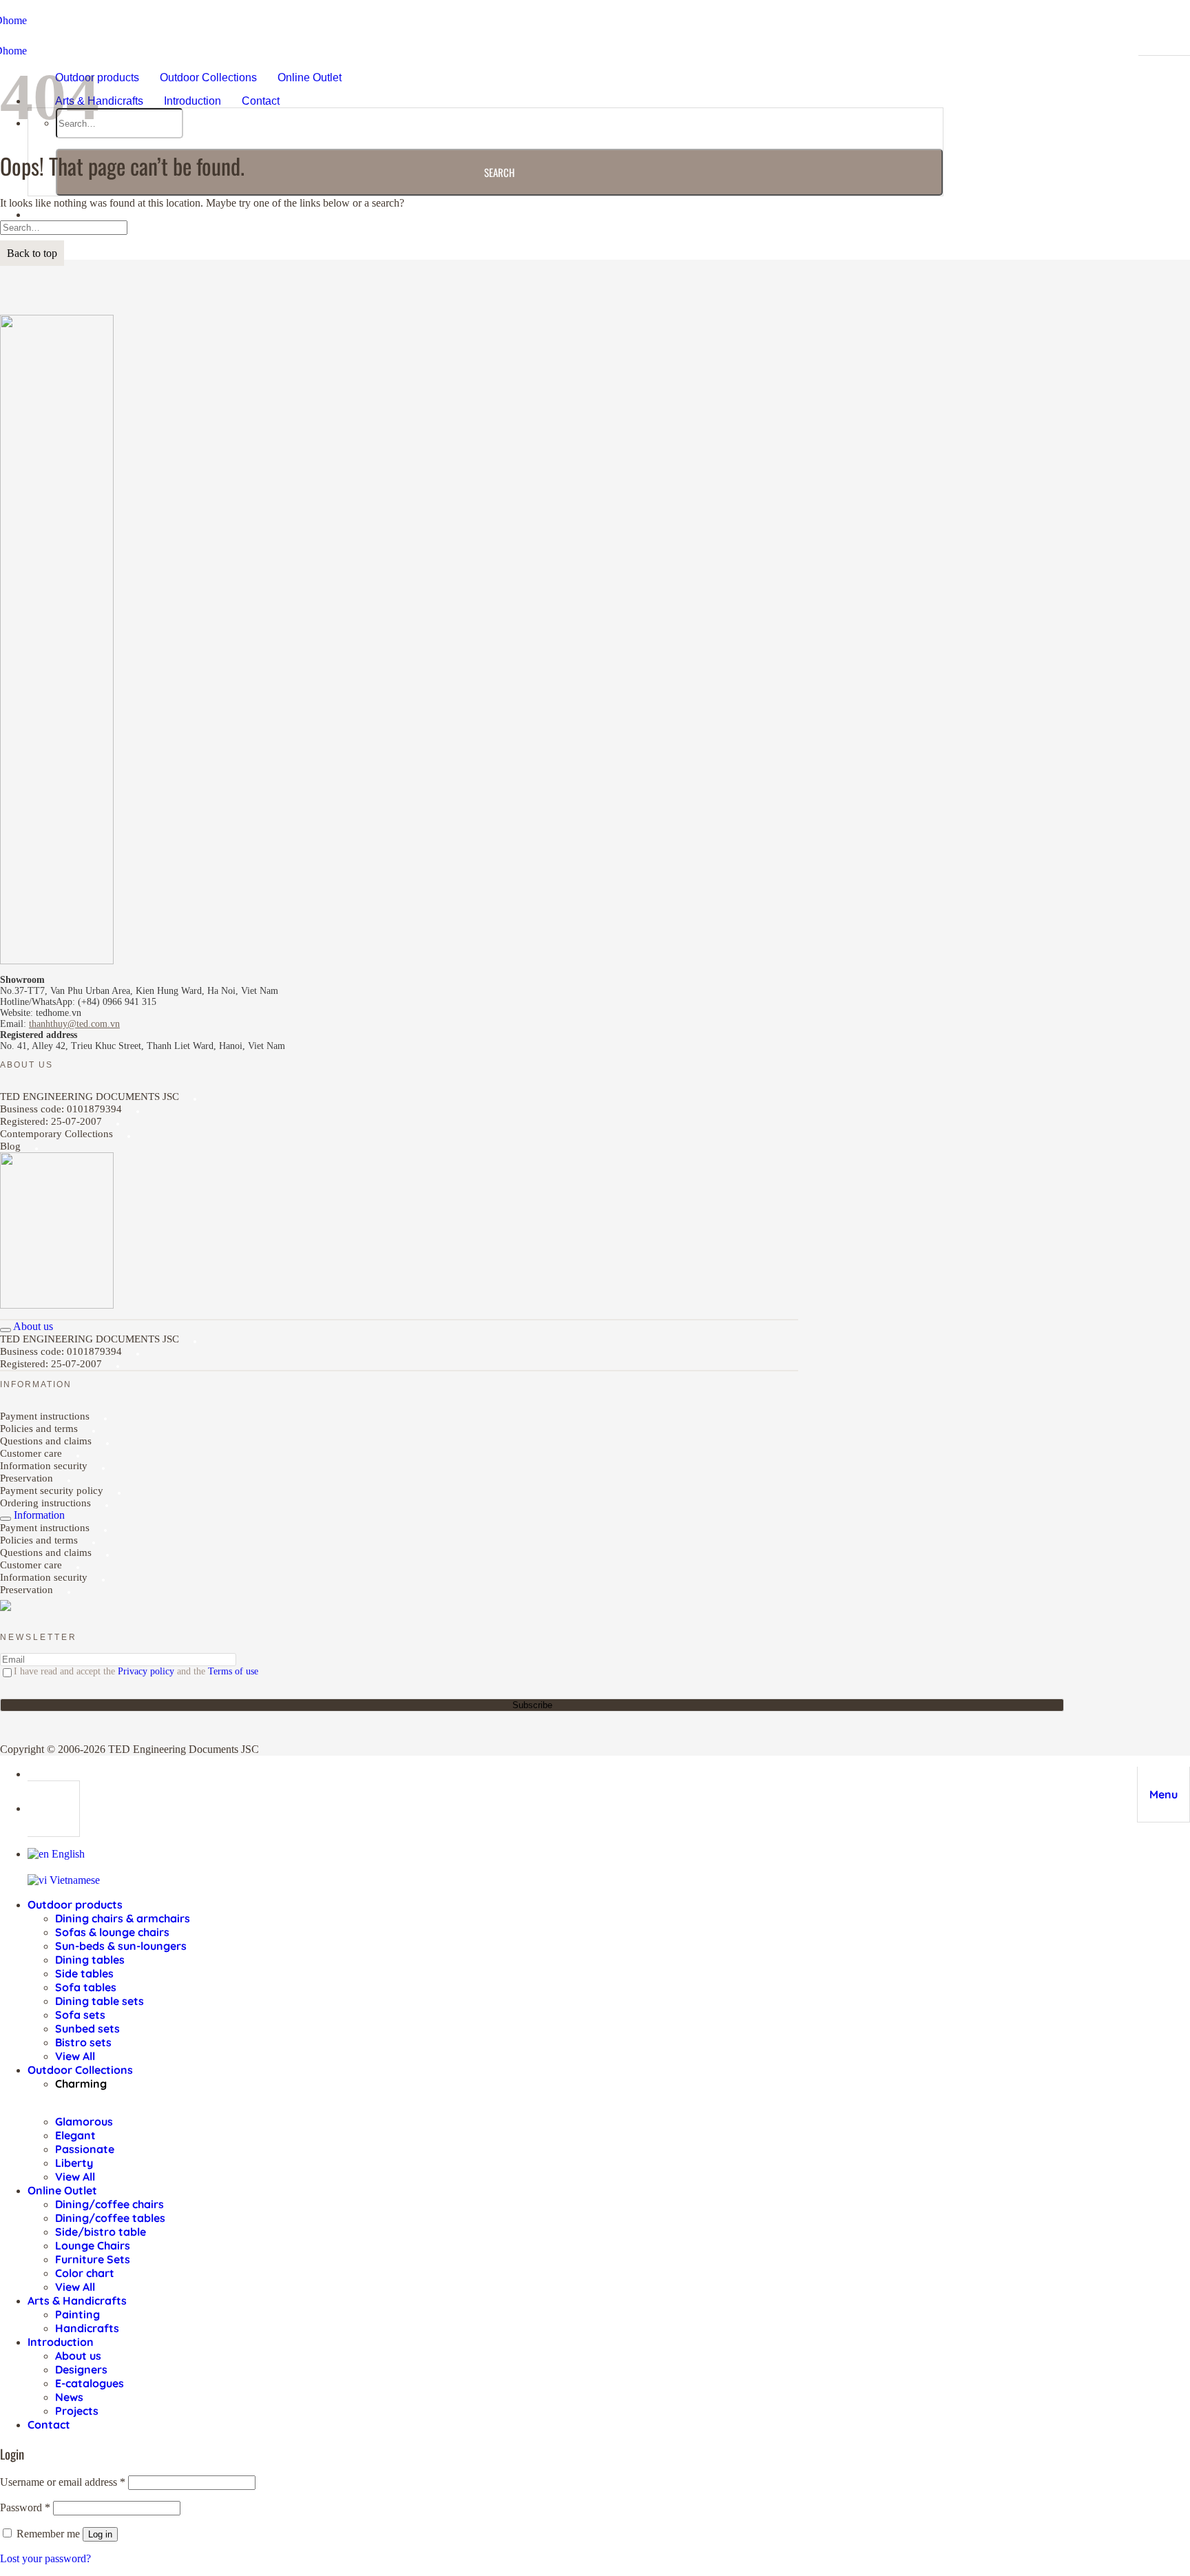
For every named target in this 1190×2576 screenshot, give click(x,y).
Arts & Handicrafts (99, 101)
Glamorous (84, 2121)
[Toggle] (6, 1330)
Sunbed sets (87, 2028)
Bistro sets (83, 2042)
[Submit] (499, 172)
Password (25, 2507)
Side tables (84, 1973)
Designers (81, 2369)
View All (75, 2056)
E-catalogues (90, 2383)
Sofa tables (86, 1987)
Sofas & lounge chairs (112, 1932)
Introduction (192, 101)
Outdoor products (75, 1904)
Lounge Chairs (93, 2245)
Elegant (75, 2135)
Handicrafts (87, 2328)
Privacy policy (146, 1671)
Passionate (85, 2149)
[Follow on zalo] (6, 1608)
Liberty (74, 2163)
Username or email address (63, 2482)
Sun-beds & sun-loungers (121, 1946)
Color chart (85, 2273)
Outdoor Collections (208, 77)
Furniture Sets (93, 2259)
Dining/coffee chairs (109, 2204)
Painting (77, 2314)
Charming (81, 2084)
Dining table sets (100, 2001)
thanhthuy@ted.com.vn (74, 1024)
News (69, 2397)
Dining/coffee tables (110, 2218)
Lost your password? (45, 2558)
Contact (261, 101)
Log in (100, 2534)
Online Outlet (310, 77)
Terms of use (233, 1671)
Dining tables (90, 1960)
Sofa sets (80, 2015)
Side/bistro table (101, 2232)
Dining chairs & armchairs (123, 1918)
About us (78, 2356)
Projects (77, 2411)
